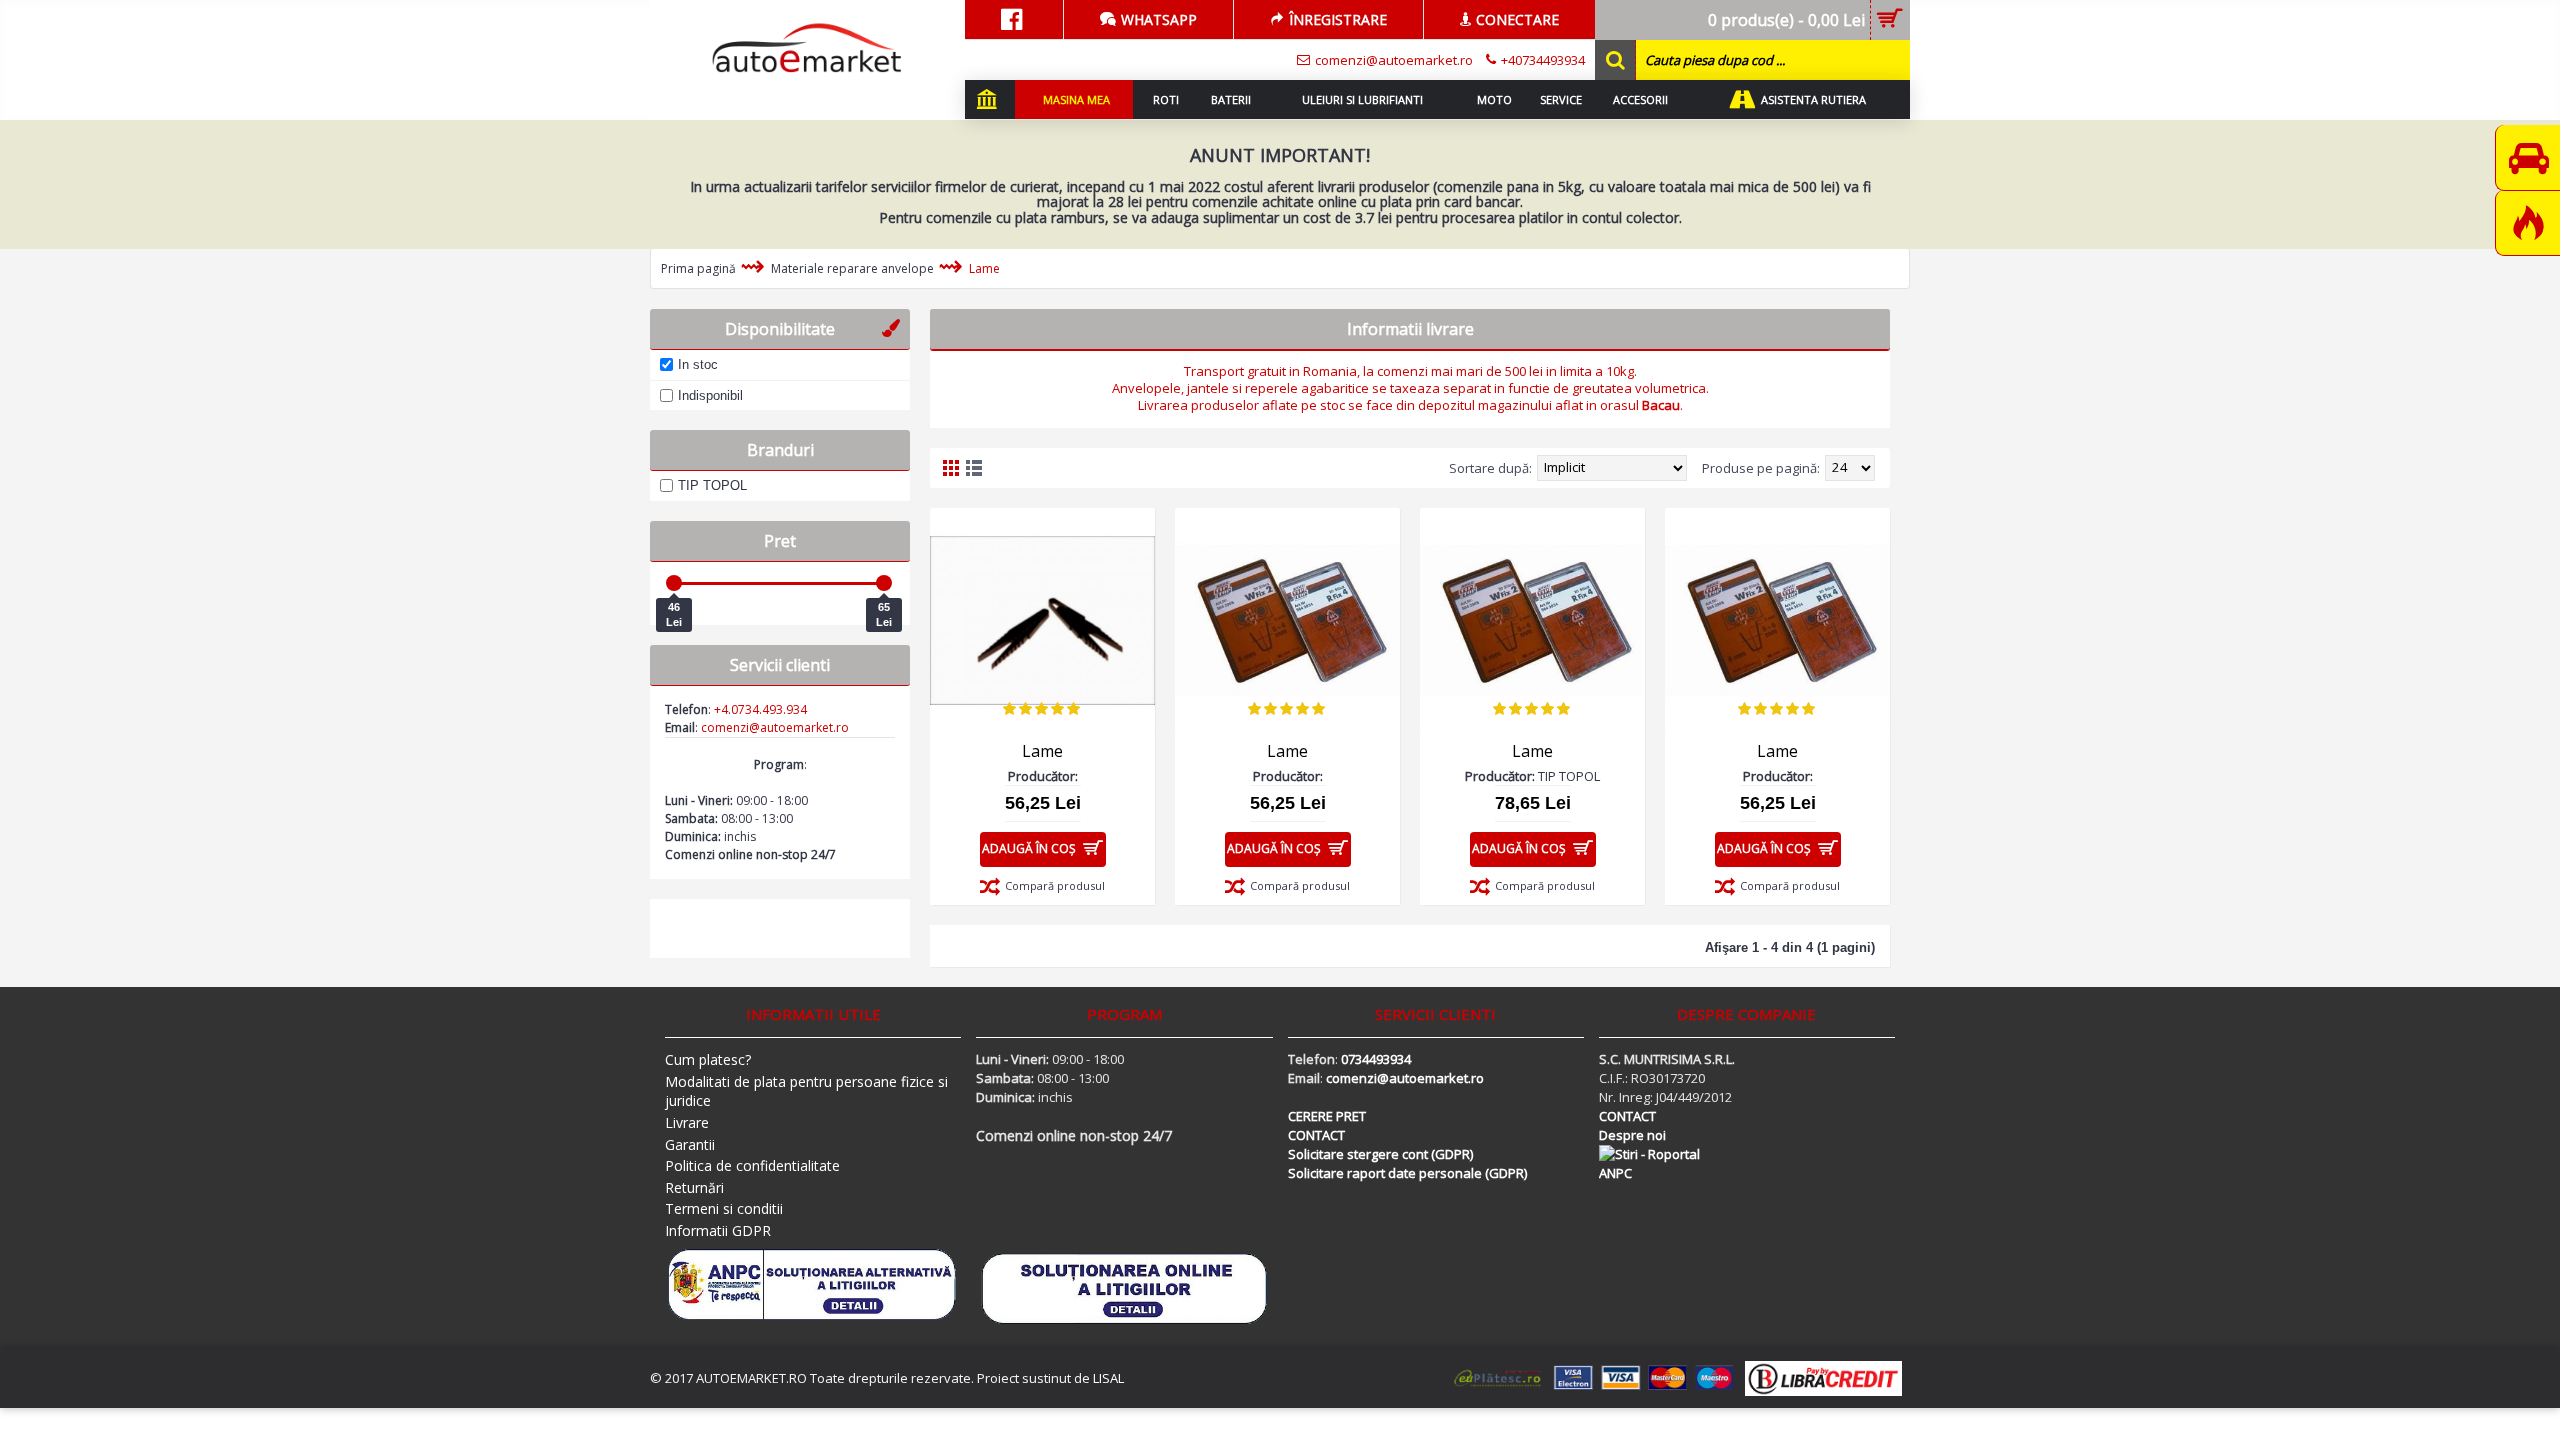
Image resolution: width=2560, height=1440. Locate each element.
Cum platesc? (708, 1059)
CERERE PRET (1327, 1116)
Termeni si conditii (724, 1208)
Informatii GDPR (718, 1230)
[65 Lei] (884, 583)
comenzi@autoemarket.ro (1405, 1078)
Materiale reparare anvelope (852, 268)
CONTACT (1316, 1135)
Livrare (687, 1122)
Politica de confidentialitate (752, 1165)
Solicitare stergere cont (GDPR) (1380, 1154)
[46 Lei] (674, 583)
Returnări (694, 1187)
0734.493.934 (769, 709)
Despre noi (1632, 1135)
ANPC (1615, 1173)
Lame (984, 268)
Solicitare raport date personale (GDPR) (1407, 1173)
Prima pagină (698, 268)
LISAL (1108, 1378)
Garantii (690, 1144)
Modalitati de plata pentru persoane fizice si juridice (806, 1091)
